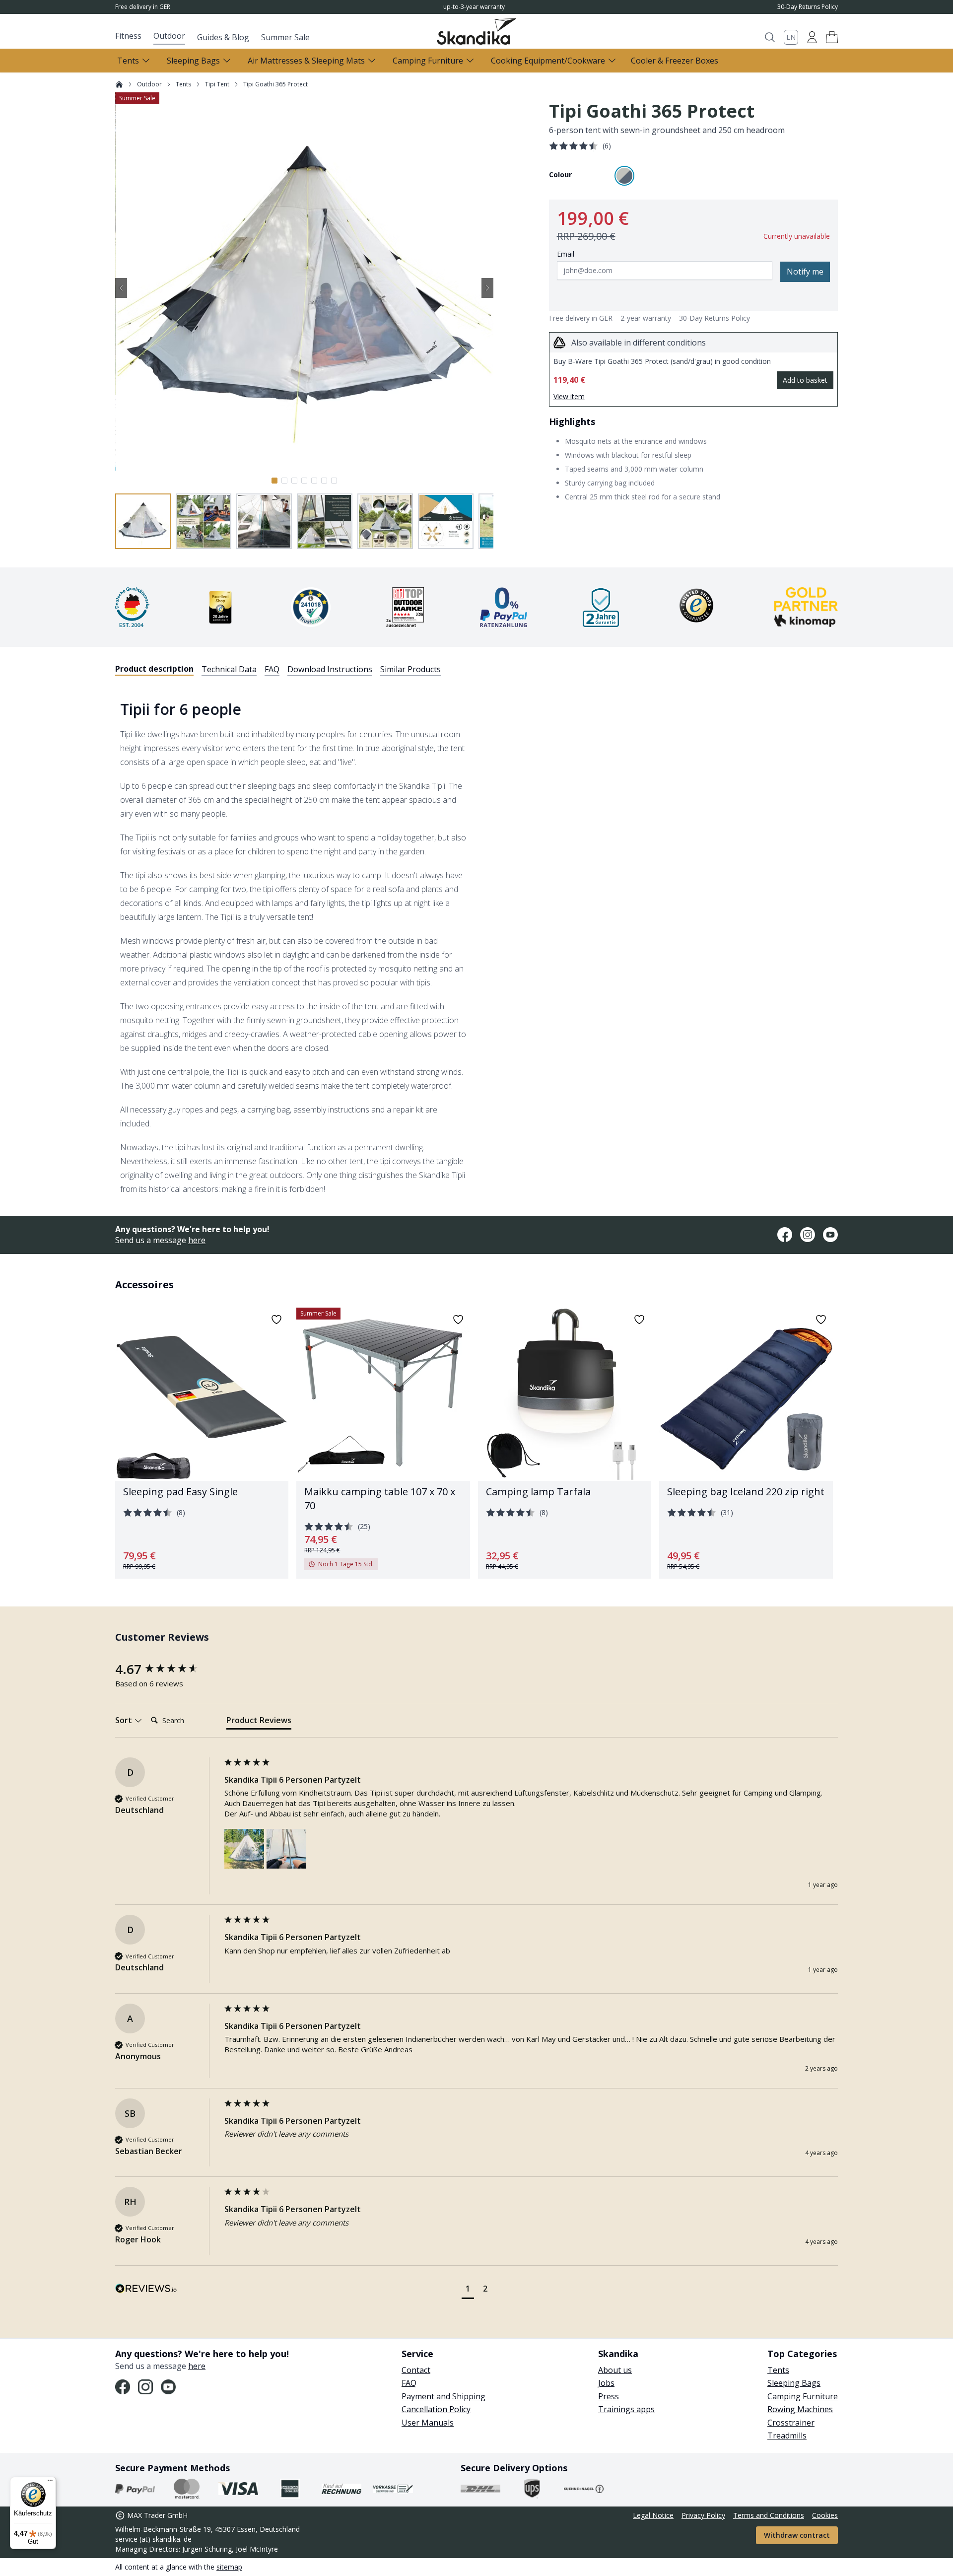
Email (566, 254)
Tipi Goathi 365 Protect (275, 84)
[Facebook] (785, 1235)
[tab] (259, 1722)
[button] (832, 37)
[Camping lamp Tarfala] (565, 1443)
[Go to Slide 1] (274, 481)
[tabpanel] (476, 940)
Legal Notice (653, 2515)
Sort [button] (125, 1720)
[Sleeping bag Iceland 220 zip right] (746, 1443)
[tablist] (278, 669)
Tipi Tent (217, 84)
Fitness (128, 36)
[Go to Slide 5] (314, 481)
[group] (167, 1669)
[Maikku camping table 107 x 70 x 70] (383, 1443)
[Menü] (50, 2483)
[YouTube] (830, 1235)
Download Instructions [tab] (330, 669)
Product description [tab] (154, 669)
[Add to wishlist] (276, 1320)
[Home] (119, 84)
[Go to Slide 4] (304, 481)
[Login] (812, 37)
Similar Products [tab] (410, 669)
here (197, 1240)
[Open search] (770, 37)
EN (791, 37)
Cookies (825, 2515)
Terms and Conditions (769, 2515)
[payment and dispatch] (135, 2489)
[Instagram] (808, 1235)
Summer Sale (285, 37)
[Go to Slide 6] (324, 481)
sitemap (229, 2567)
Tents (183, 84)
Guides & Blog (223, 37)
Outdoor (169, 36)
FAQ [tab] (272, 669)
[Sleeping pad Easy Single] (202, 1443)
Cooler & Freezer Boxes (675, 61)
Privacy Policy (703, 2515)
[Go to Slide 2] (284, 481)
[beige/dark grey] (624, 176)
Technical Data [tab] (229, 669)
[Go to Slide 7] (334, 481)
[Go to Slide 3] (294, 481)
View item (569, 396)
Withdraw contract (797, 2535)
